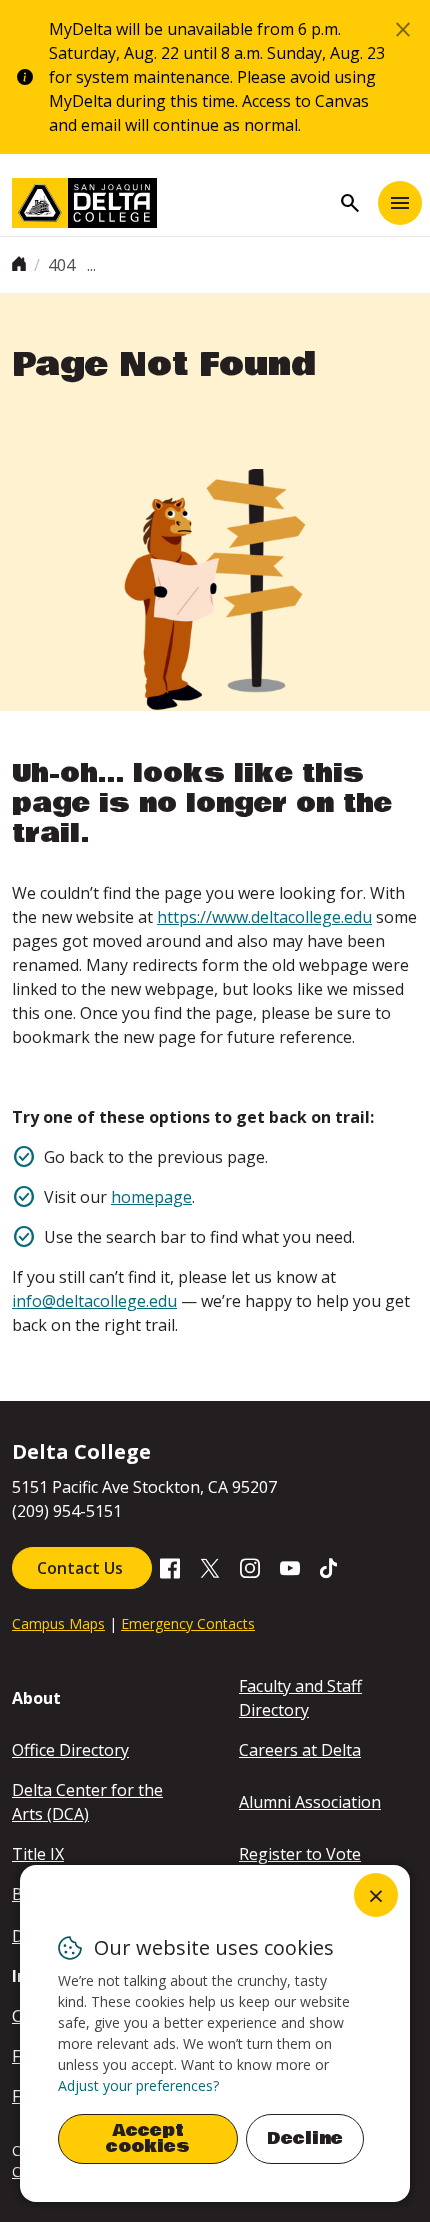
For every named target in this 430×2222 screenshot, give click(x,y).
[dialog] (215, 2033)
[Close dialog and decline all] (376, 1895)
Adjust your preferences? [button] (138, 2085)
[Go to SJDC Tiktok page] (330, 1566)
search (350, 203)
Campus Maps (58, 1623)
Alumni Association (310, 1802)
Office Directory (70, 1750)
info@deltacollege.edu (94, 1301)
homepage (151, 1197)
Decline (305, 2138)
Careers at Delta (300, 1750)
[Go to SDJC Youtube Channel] (290, 1566)
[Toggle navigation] (400, 203)
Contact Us (82, 1568)
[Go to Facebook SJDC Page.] (170, 1566)
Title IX (38, 1854)
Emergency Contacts (188, 1623)
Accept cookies (148, 2138)
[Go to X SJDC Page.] (210, 1566)
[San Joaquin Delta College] (171, 203)
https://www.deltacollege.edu (264, 917)
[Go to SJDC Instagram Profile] (250, 1566)
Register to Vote (300, 1854)
